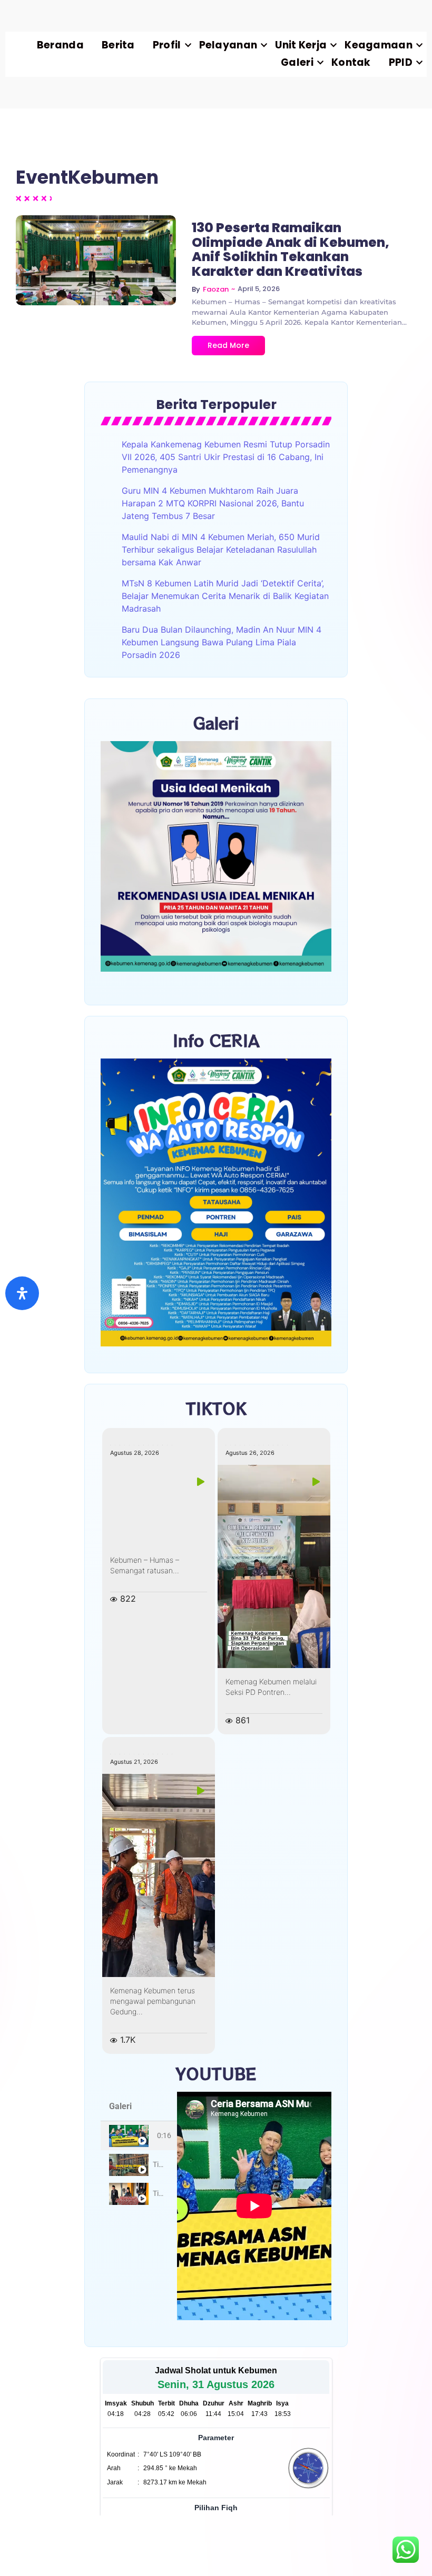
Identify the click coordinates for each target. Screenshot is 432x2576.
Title (160, 2164)
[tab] (139, 2136)
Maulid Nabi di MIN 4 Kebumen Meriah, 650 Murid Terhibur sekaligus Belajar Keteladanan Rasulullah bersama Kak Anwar (221, 550)
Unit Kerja (301, 45)
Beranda (60, 45)
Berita (118, 45)
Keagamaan (379, 45)
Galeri (297, 62)
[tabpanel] (254, 2206)
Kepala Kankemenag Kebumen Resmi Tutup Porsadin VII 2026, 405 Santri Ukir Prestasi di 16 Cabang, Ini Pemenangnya (226, 457)
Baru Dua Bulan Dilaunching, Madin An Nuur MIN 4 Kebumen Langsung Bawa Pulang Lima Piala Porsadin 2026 (222, 642)
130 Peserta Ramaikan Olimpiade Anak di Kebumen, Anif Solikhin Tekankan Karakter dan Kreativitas (291, 249)
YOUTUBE (216, 2073)
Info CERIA (216, 1040)
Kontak (351, 62)
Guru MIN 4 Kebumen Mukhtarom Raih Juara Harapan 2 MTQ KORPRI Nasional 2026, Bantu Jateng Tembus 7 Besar (213, 503)
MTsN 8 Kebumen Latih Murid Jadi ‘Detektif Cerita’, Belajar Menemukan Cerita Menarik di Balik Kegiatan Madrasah (225, 596)
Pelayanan (228, 45)
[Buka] (22, 1293)
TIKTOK (216, 1408)
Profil (167, 45)
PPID (401, 62)
